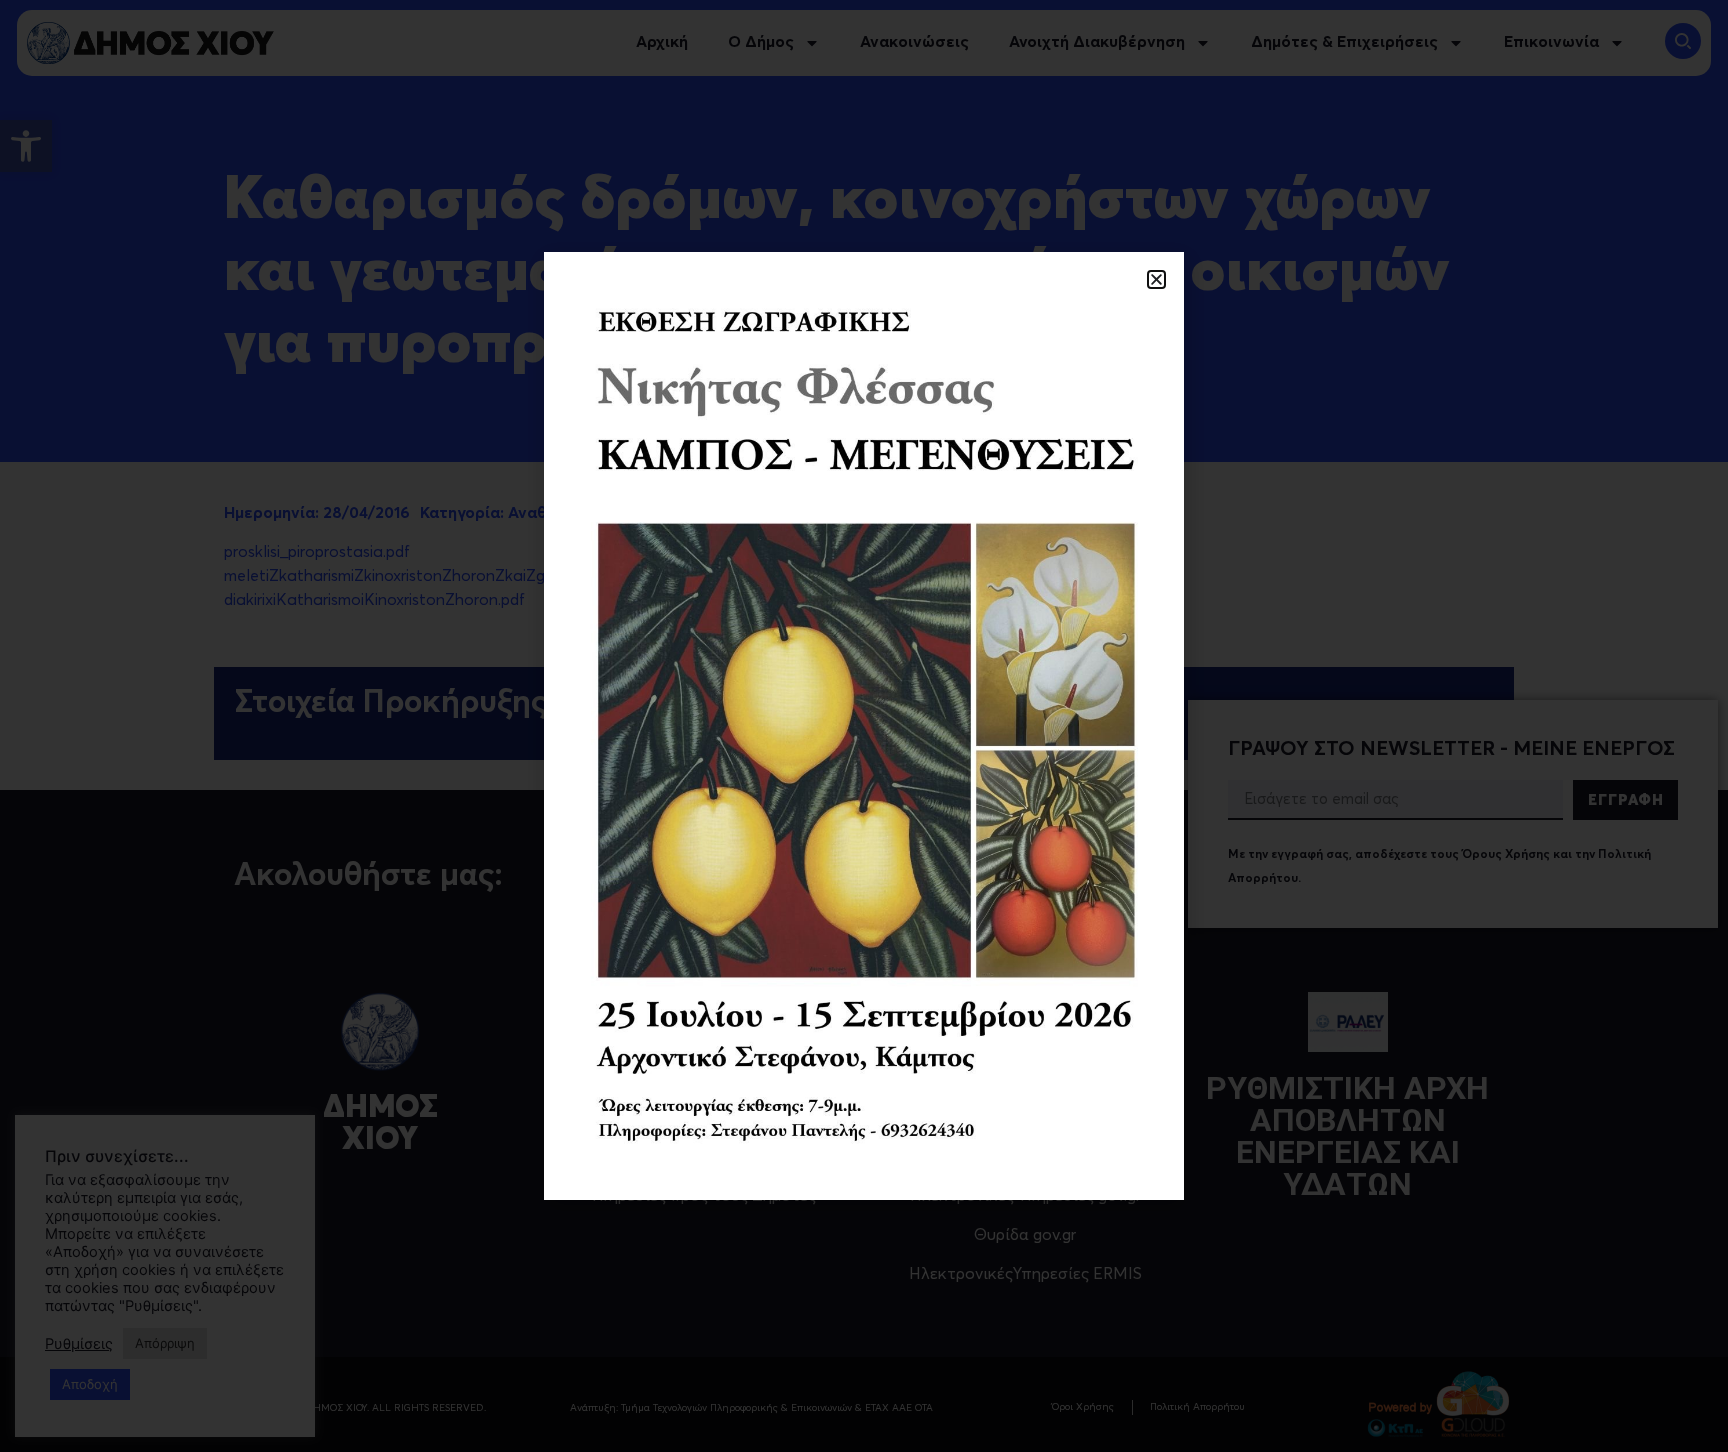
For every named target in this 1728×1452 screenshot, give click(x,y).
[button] (1156, 279)
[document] (864, 726)
